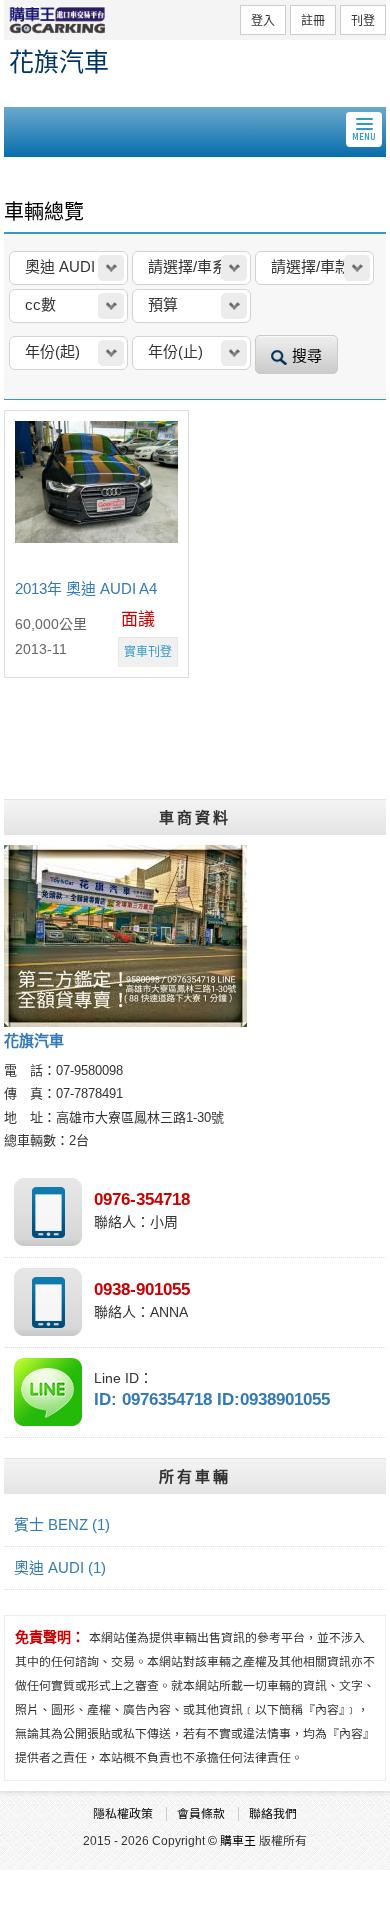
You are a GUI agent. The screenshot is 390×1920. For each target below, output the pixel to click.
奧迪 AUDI (60, 1567)
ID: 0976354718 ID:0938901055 (212, 1399)
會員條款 (201, 1814)
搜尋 (307, 356)
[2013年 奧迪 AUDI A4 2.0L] (96, 493)
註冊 (313, 21)
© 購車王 (232, 1841)
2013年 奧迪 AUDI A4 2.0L (86, 590)
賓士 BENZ (62, 1524)
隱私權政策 (123, 1814)
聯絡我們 (273, 1814)
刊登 (363, 21)
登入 (263, 21)
